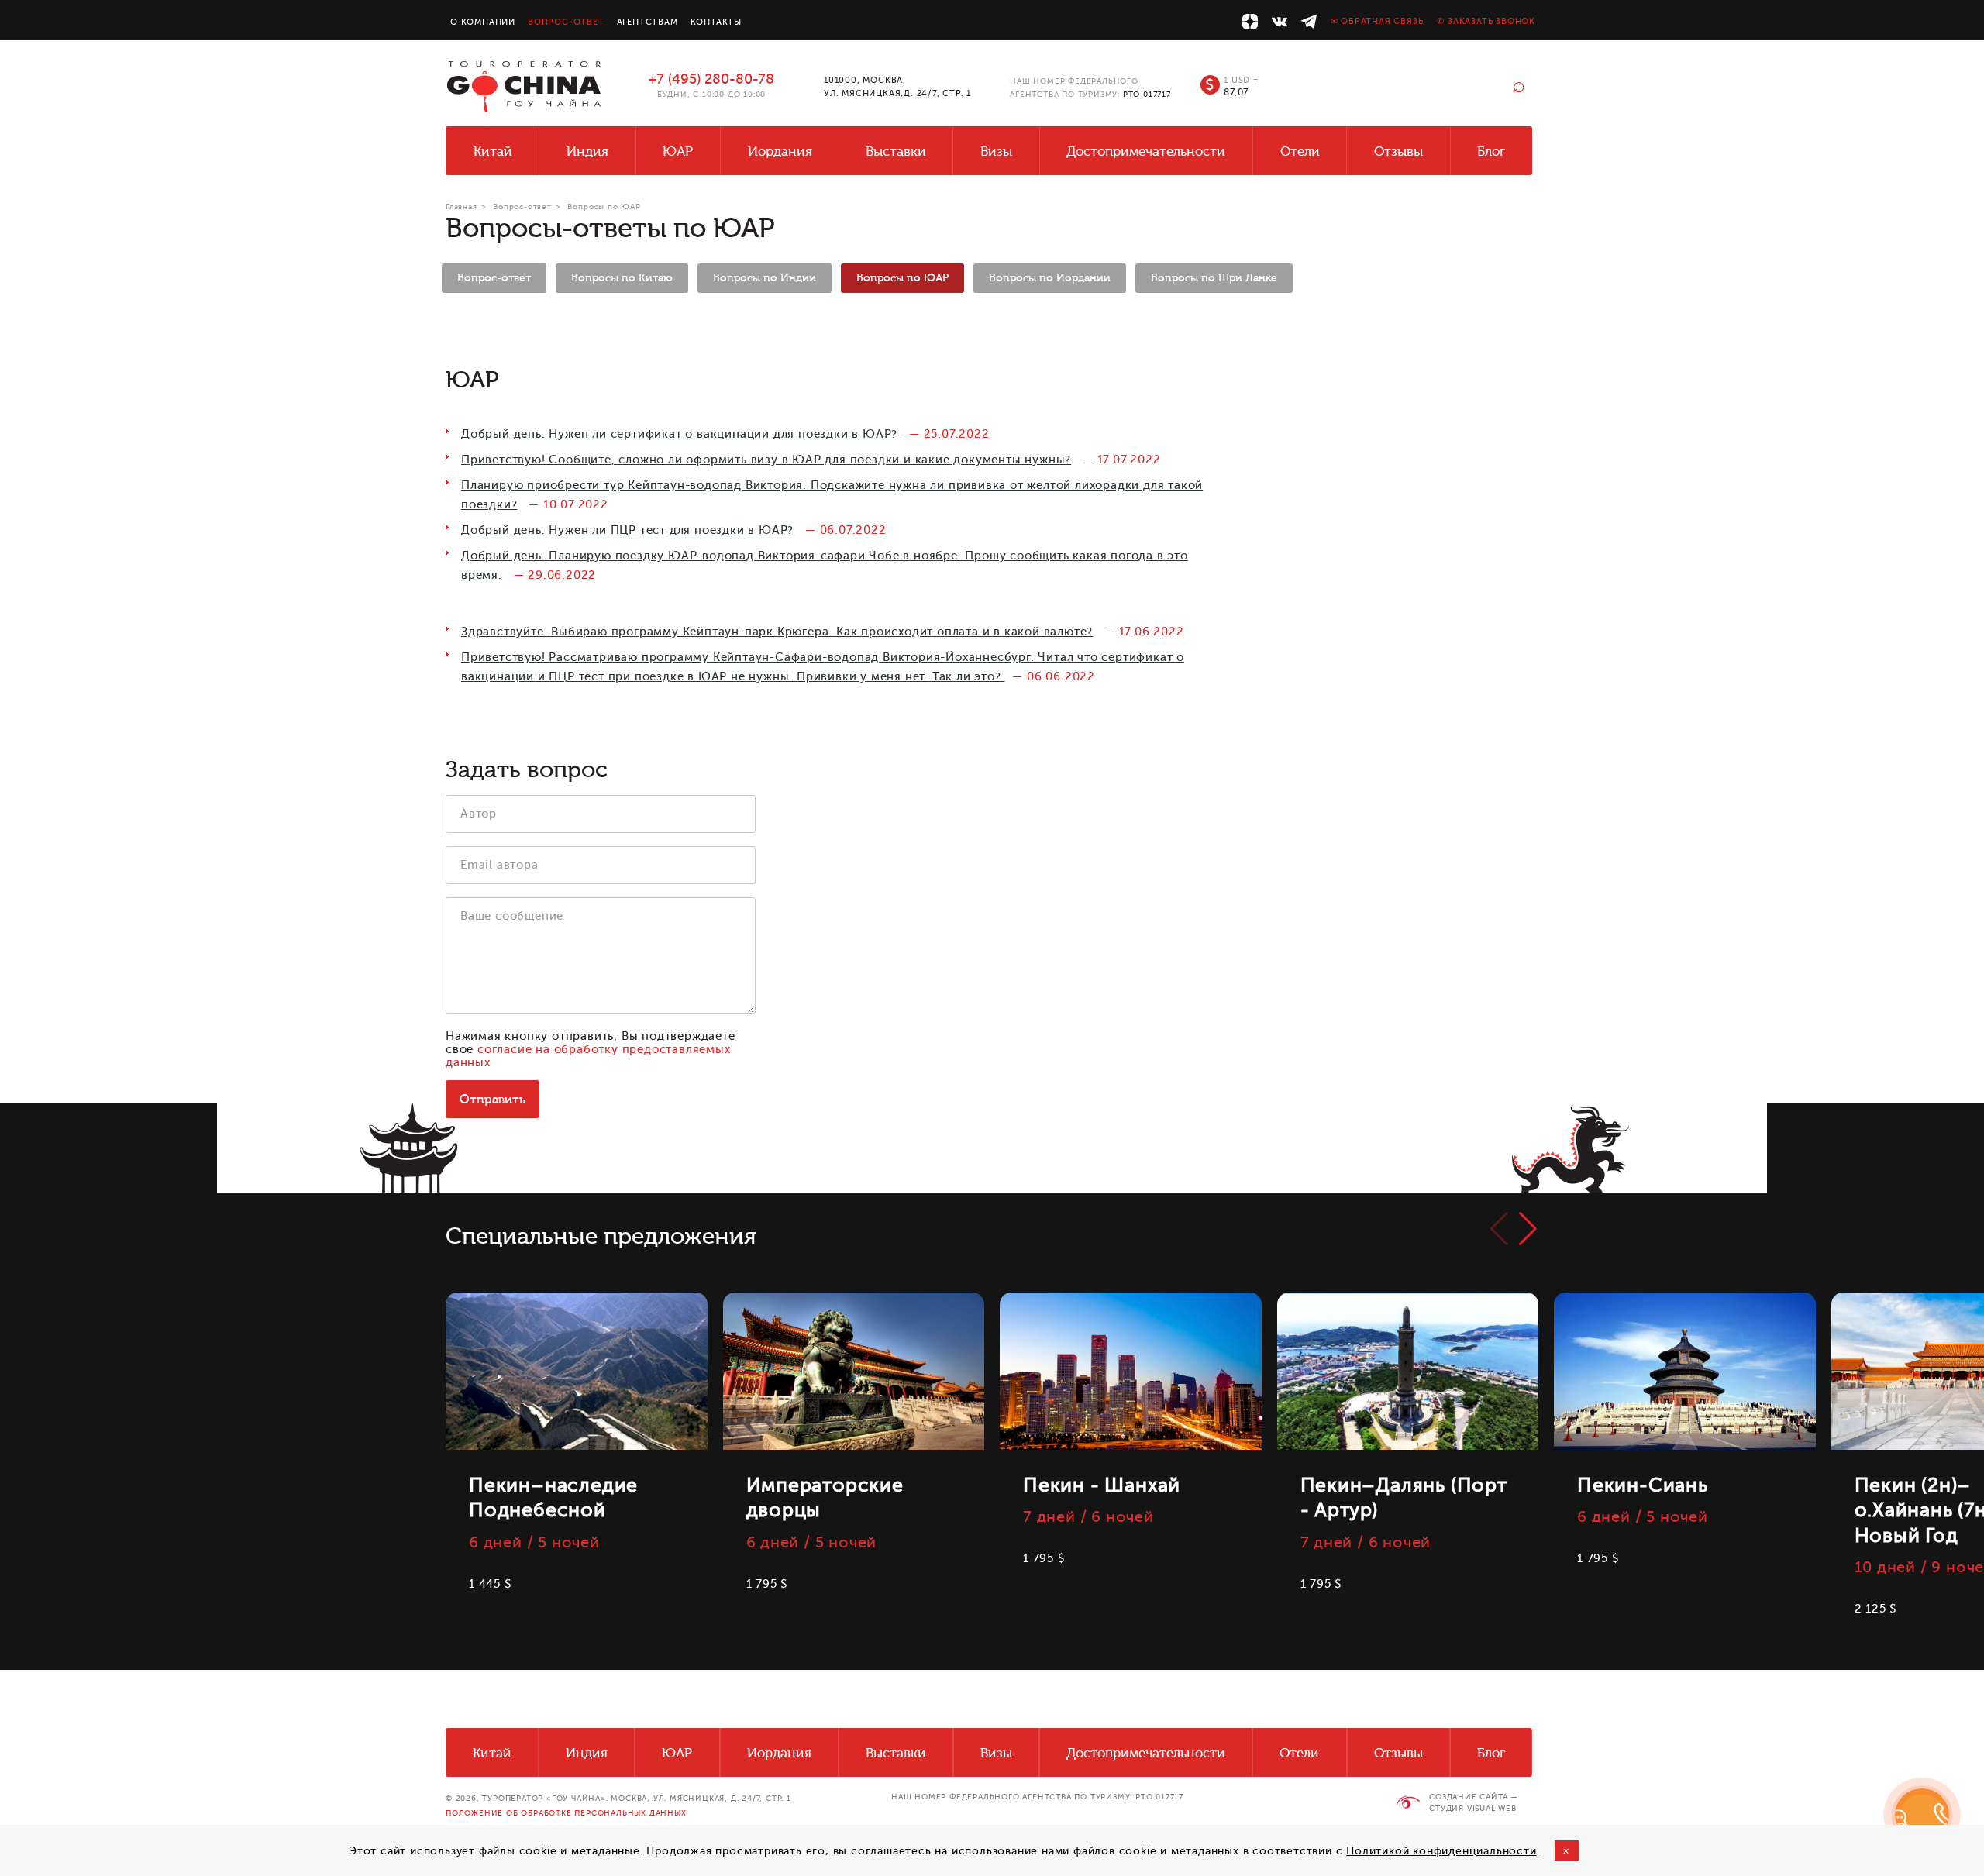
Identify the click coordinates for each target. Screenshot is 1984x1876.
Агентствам (648, 22)
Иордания (780, 151)
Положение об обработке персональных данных (566, 1813)
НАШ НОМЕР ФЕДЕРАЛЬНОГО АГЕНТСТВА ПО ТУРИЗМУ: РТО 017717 (1037, 1797)
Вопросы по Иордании (1050, 278)
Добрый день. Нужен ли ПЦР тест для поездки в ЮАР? (627, 530)
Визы (996, 151)
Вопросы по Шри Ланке (1214, 278)
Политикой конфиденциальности (1441, 1851)
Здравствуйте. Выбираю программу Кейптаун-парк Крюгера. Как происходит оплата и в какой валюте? (777, 632)
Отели (1300, 151)
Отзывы (1398, 151)
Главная (462, 207)
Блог (1491, 151)
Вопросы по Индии (765, 278)
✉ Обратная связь (1377, 21)
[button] (1528, 1229)
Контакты (716, 22)
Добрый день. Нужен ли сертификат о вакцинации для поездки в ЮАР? (681, 434)
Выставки (896, 151)
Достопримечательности (1146, 151)
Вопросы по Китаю (622, 278)
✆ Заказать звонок (1486, 21)
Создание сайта (1468, 1797)
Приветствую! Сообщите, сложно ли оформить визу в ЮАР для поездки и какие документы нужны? (766, 460)
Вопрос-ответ (566, 22)
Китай (493, 151)
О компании (483, 22)
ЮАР (678, 151)
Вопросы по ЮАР (902, 278)
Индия (587, 151)
